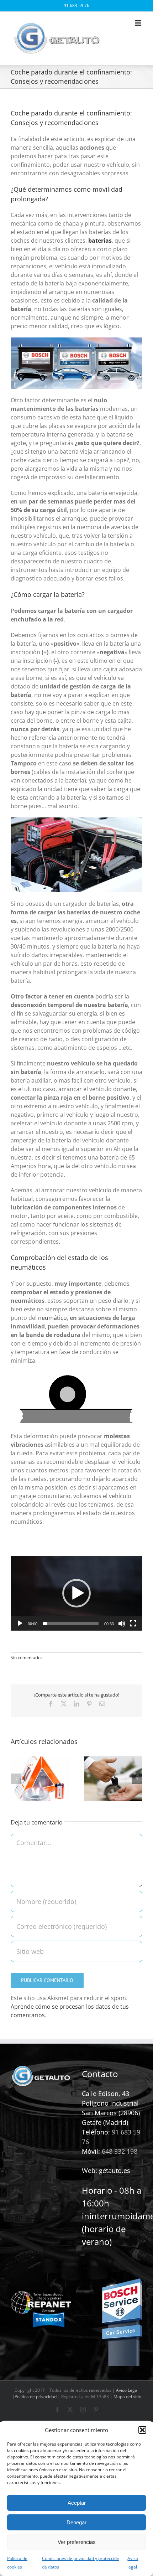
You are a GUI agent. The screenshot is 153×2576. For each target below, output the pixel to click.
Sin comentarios (27, 1658)
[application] (76, 1593)
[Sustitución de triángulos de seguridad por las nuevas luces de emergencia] (40, 1760)
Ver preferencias (77, 2542)
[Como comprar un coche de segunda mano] (113, 1760)
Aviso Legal (127, 2390)
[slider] (71, 1623)
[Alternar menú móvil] (139, 23)
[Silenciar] (122, 1623)
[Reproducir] (20, 1623)
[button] (142, 2430)
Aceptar (77, 2503)
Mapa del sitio (127, 2397)
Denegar (76, 2522)
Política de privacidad (36, 2397)
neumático (52, 1318)
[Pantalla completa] (133, 1623)
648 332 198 (120, 2151)
